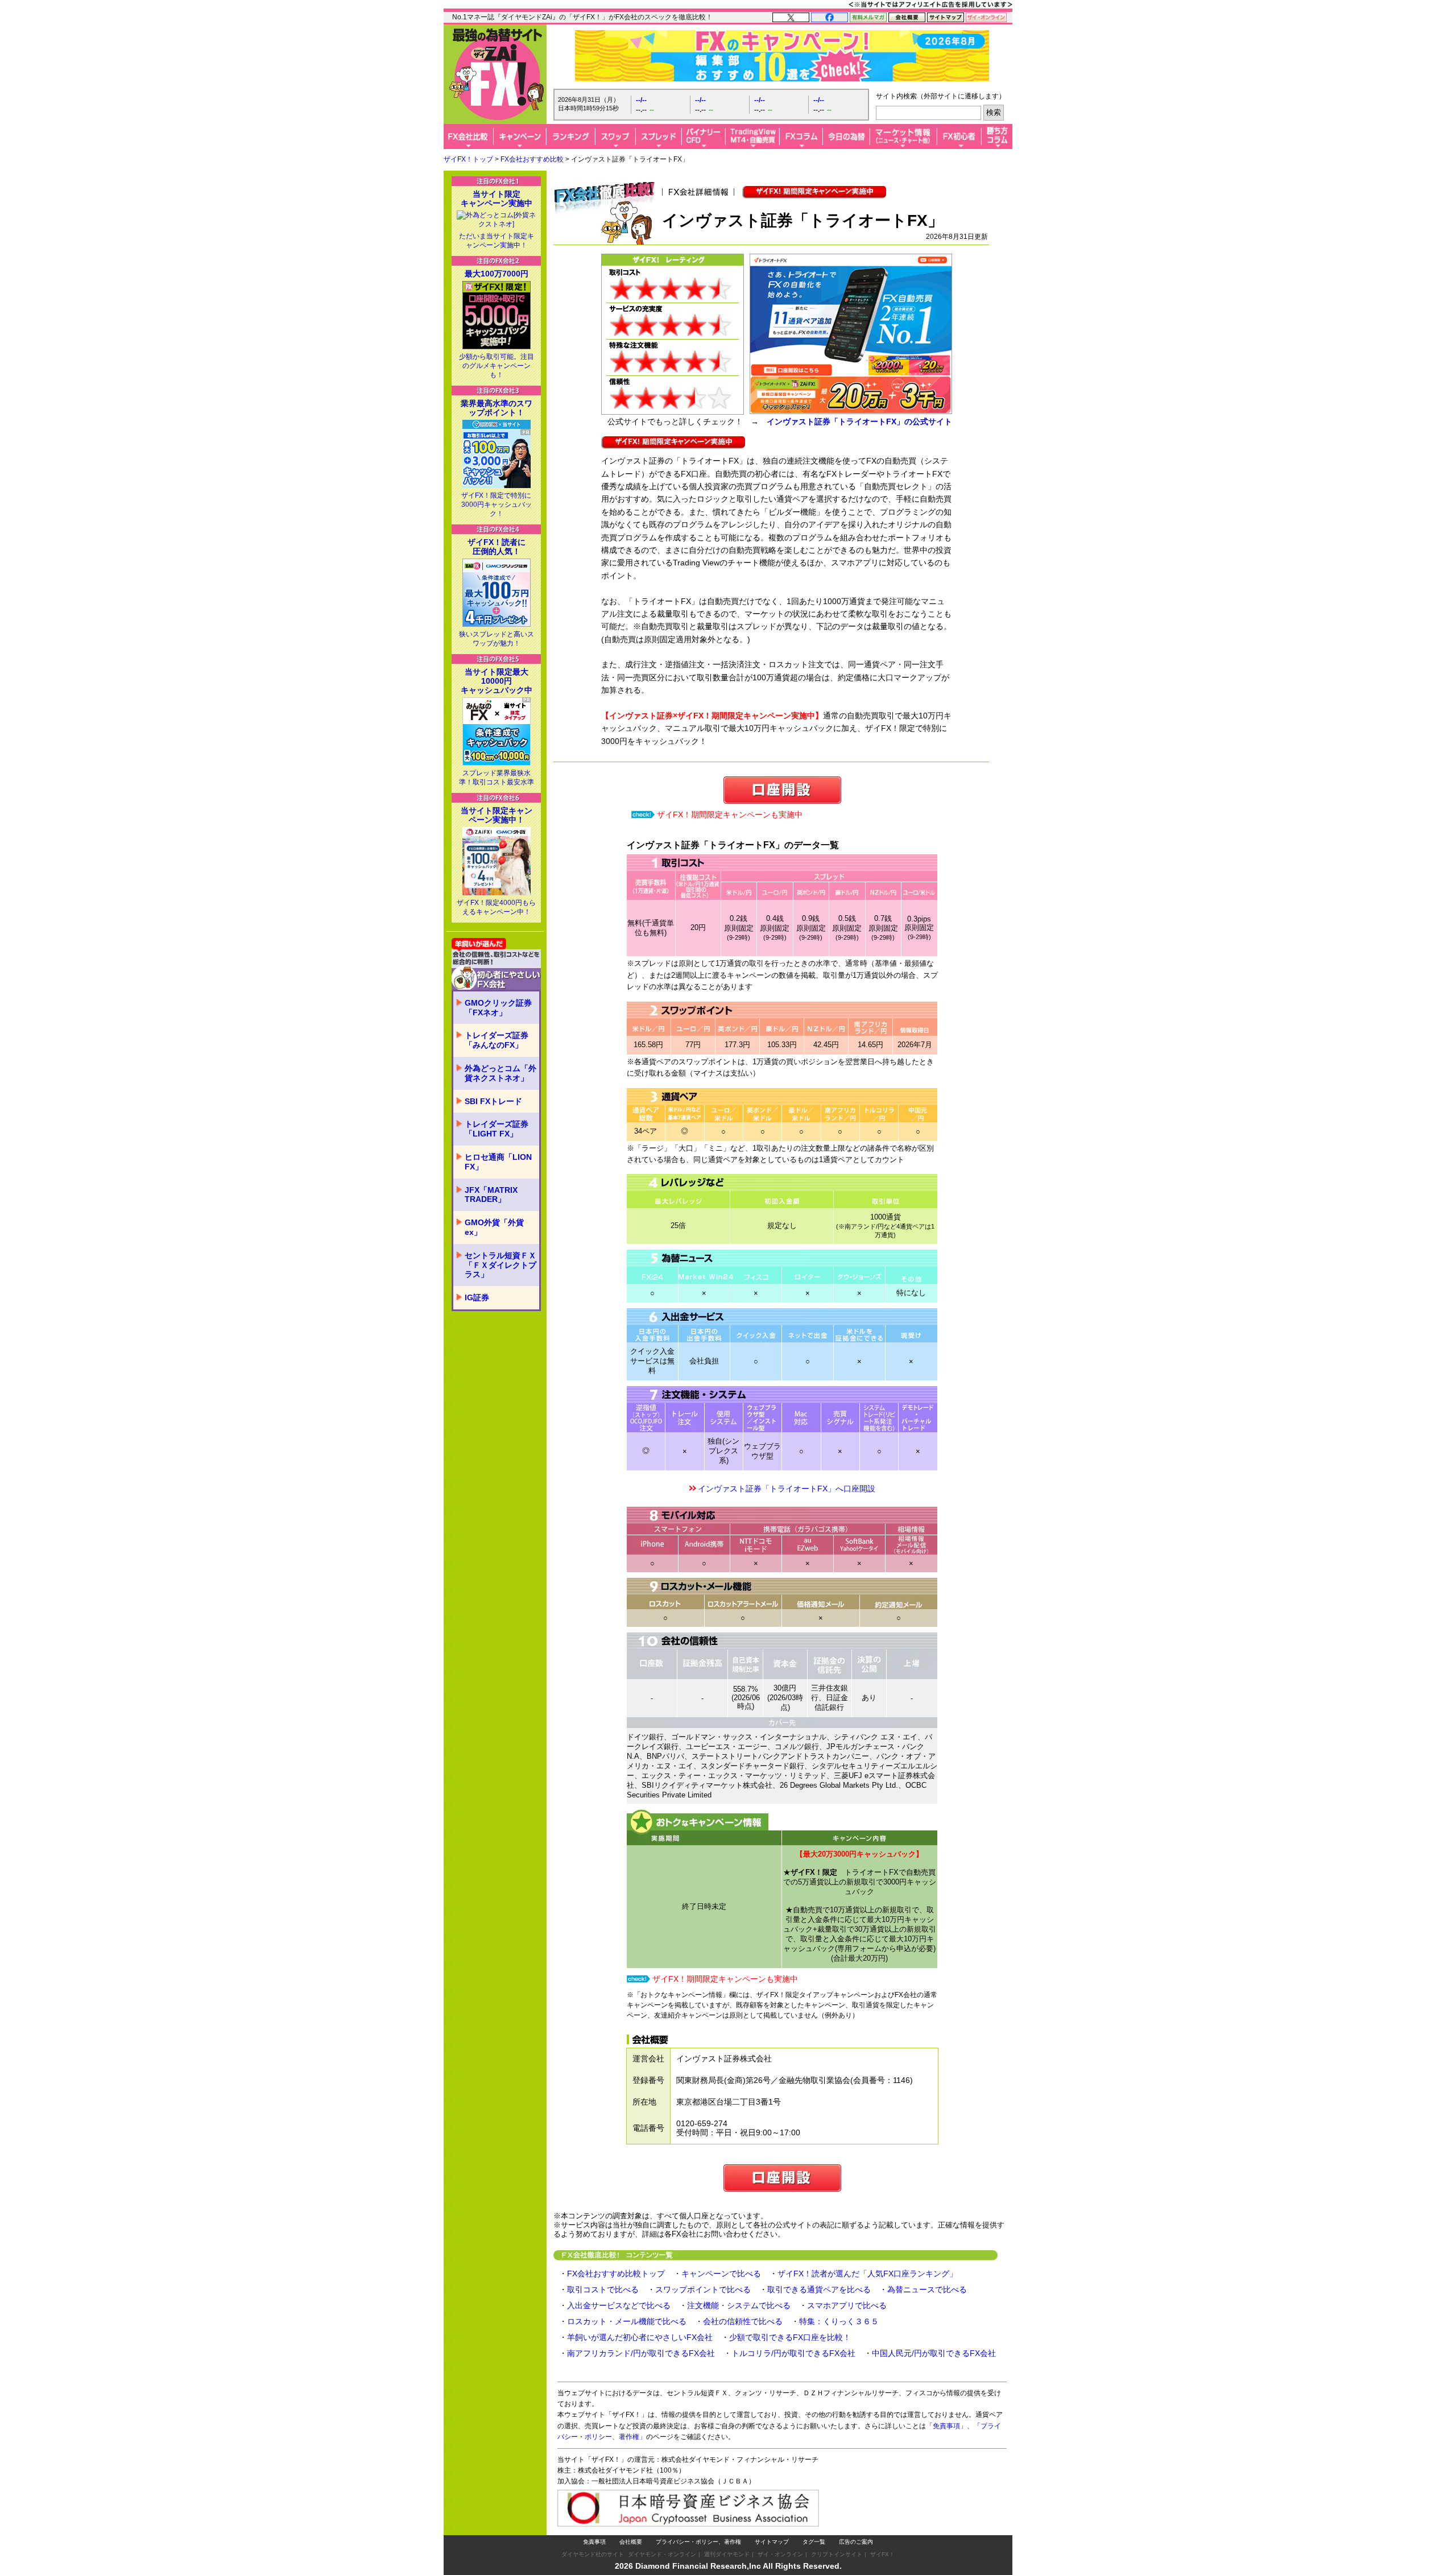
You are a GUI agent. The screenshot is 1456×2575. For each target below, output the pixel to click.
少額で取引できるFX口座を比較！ (790, 2337)
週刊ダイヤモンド (727, 2554)
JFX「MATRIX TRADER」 (491, 1195)
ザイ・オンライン (780, 2554)
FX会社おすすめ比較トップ (616, 2274)
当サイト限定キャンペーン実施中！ (497, 815)
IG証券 (477, 1297)
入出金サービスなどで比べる (619, 2305)
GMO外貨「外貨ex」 (494, 1227)
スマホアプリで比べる (847, 2305)
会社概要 (631, 2542)
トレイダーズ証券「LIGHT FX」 (497, 1129)
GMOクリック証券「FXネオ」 (498, 1008)
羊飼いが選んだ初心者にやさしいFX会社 (640, 2337)
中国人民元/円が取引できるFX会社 (934, 2353)
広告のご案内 (856, 2542)
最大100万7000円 (497, 274)
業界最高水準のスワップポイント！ (497, 408)
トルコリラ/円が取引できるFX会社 (793, 2353)
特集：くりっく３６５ (839, 2321)
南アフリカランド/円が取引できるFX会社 (641, 2353)
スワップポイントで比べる (703, 2289)
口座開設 (782, 790)
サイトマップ (772, 2542)
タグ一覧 (814, 2542)
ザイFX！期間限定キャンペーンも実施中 (730, 815)
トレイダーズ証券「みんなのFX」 (497, 1040)
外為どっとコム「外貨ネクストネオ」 (500, 1073)
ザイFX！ (882, 2554)
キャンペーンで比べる (721, 2274)
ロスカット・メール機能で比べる (627, 2321)
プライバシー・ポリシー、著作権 (698, 2542)
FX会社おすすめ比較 (532, 159)
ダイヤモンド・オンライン (662, 2554)
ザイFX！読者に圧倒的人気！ (497, 547)
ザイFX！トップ (468, 159)
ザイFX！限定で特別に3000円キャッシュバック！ (497, 505)
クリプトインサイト (837, 2554)
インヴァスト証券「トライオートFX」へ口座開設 (787, 1489)
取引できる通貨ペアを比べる (819, 2289)
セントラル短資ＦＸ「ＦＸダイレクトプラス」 (500, 1265)
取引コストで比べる (603, 2289)
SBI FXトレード (493, 1101)
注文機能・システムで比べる (739, 2305)
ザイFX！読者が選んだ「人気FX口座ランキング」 (867, 2274)
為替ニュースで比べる (927, 2289)
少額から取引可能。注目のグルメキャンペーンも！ (497, 366)
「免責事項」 (946, 2426)
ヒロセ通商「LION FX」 (498, 1162)
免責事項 (594, 2542)
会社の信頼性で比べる (743, 2321)
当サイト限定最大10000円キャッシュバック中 (497, 681)
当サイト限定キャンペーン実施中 (497, 199)
